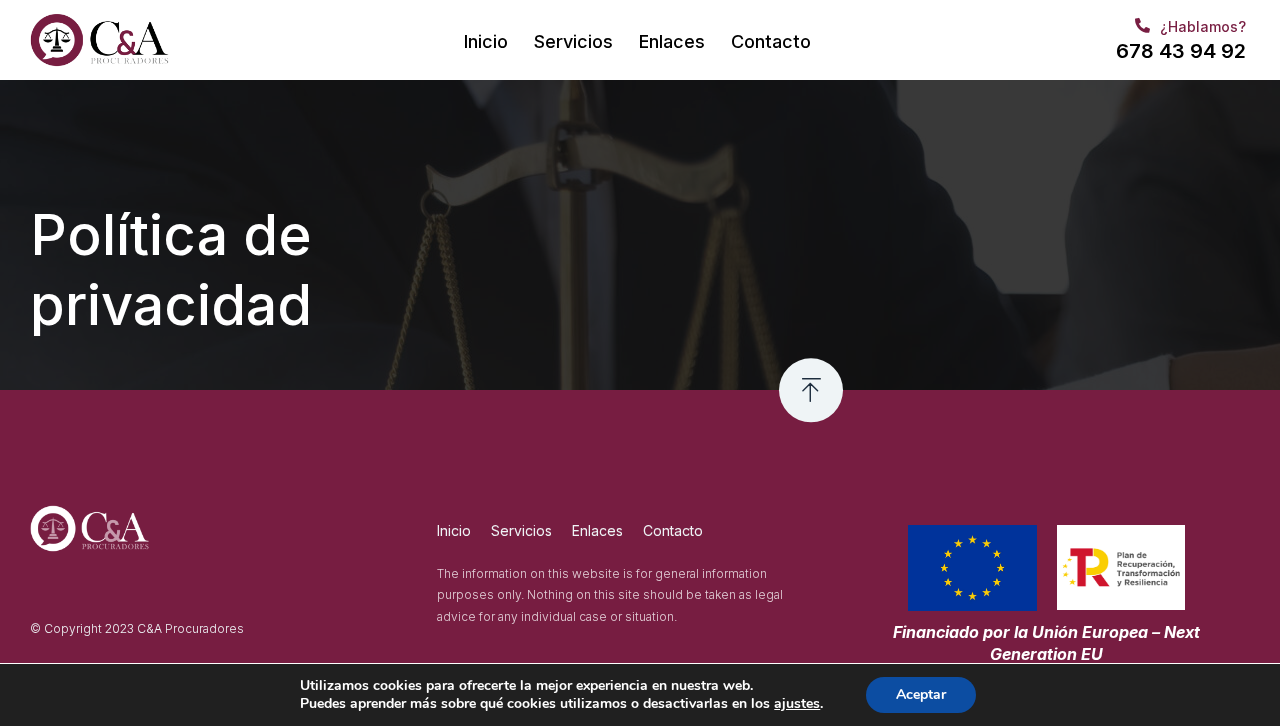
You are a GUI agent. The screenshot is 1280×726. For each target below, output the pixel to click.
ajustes (797, 704)
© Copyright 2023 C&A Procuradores (137, 628)
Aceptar (921, 694)
